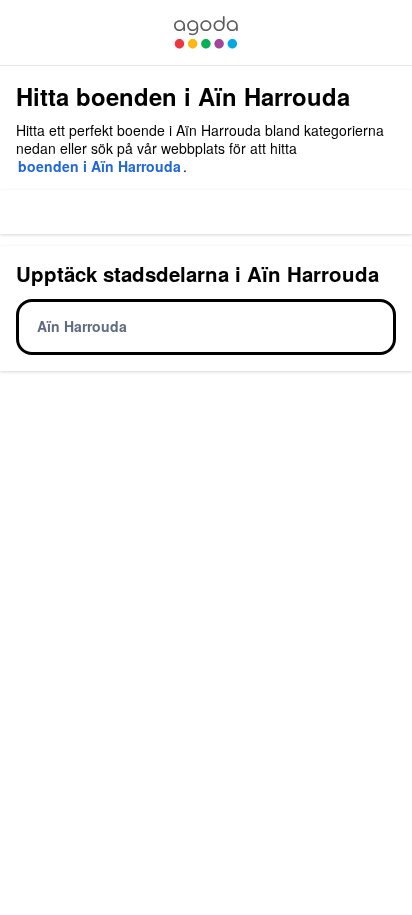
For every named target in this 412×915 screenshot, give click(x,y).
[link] (206, 32)
